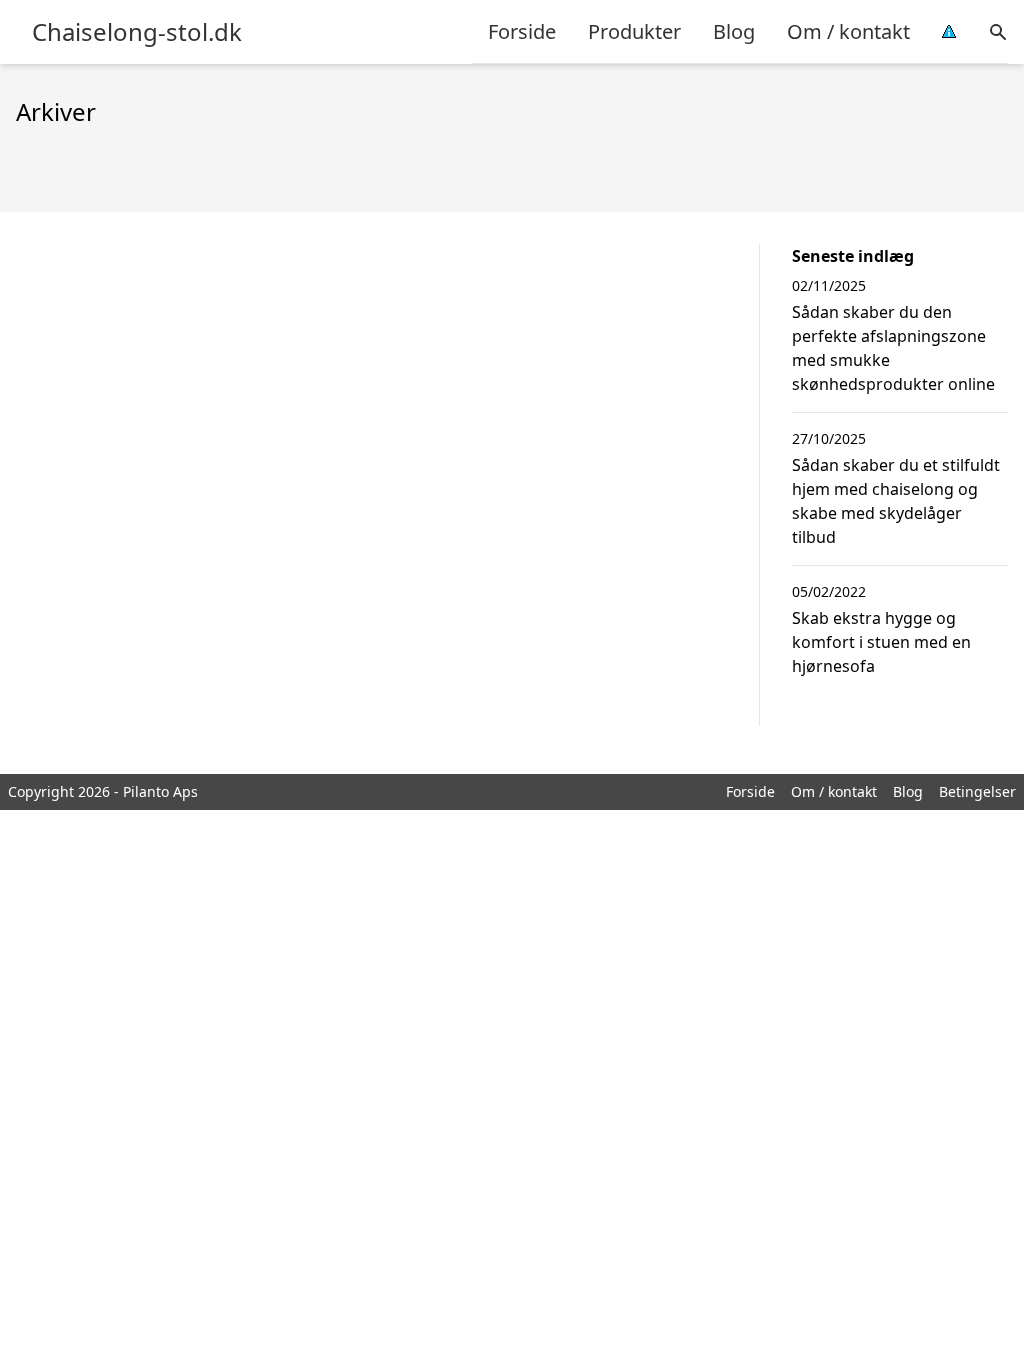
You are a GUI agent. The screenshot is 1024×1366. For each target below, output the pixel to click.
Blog (734, 31)
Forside (522, 31)
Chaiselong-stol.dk (137, 32)
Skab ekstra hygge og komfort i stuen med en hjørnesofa (881, 642)
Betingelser (977, 791)
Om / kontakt (848, 31)
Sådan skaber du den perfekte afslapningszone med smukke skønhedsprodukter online (893, 348)
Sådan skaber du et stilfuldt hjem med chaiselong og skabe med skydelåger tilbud (896, 501)
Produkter (634, 31)
